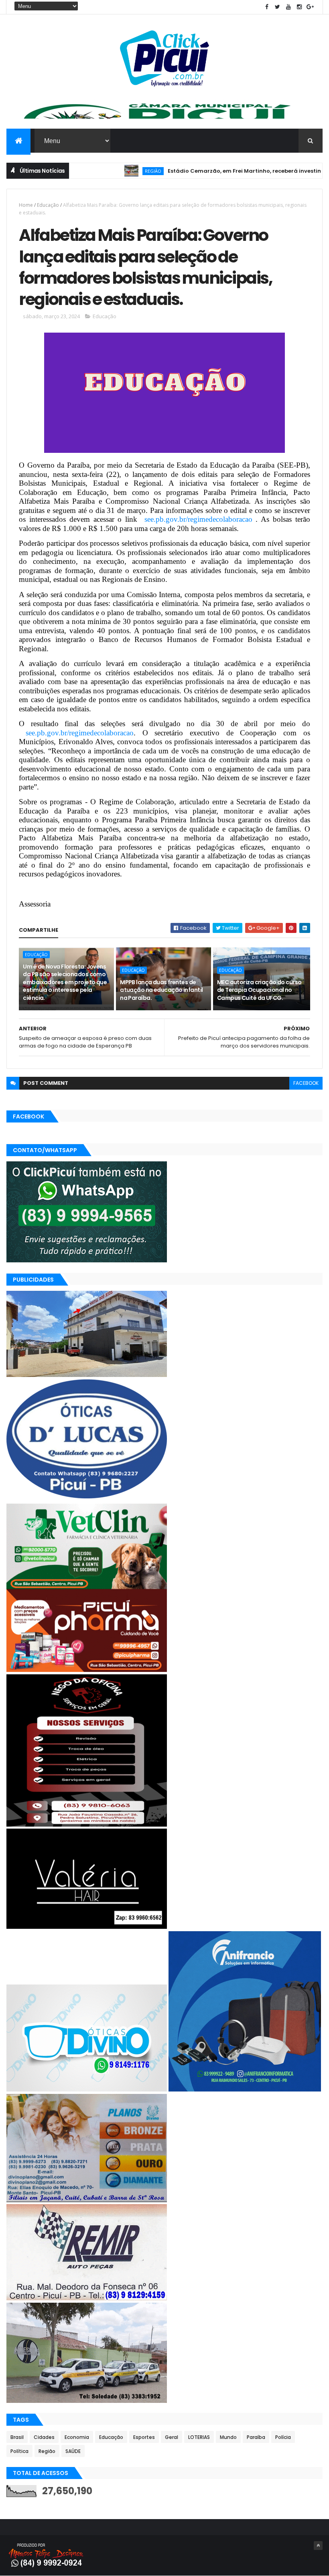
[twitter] (278, 7)
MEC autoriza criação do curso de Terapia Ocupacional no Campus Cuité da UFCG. (259, 990)
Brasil (17, 2437)
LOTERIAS (199, 2437)
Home (26, 205)
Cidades (44, 2437)
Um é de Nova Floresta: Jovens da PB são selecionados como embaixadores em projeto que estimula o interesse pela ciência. (65, 982)
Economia (77, 2437)
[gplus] (310, 7)
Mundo (228, 2437)
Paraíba (256, 2437)
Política (19, 2451)
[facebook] (267, 7)
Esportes (144, 2437)
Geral (172, 2437)
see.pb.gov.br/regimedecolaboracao (198, 519)
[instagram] (299, 7)
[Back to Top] (318, 2546)
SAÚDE (73, 2451)
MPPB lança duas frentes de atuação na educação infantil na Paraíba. (161, 990)
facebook (306, 1083)
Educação (48, 205)
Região (105, 171)
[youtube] (288, 7)
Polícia (283, 2437)
